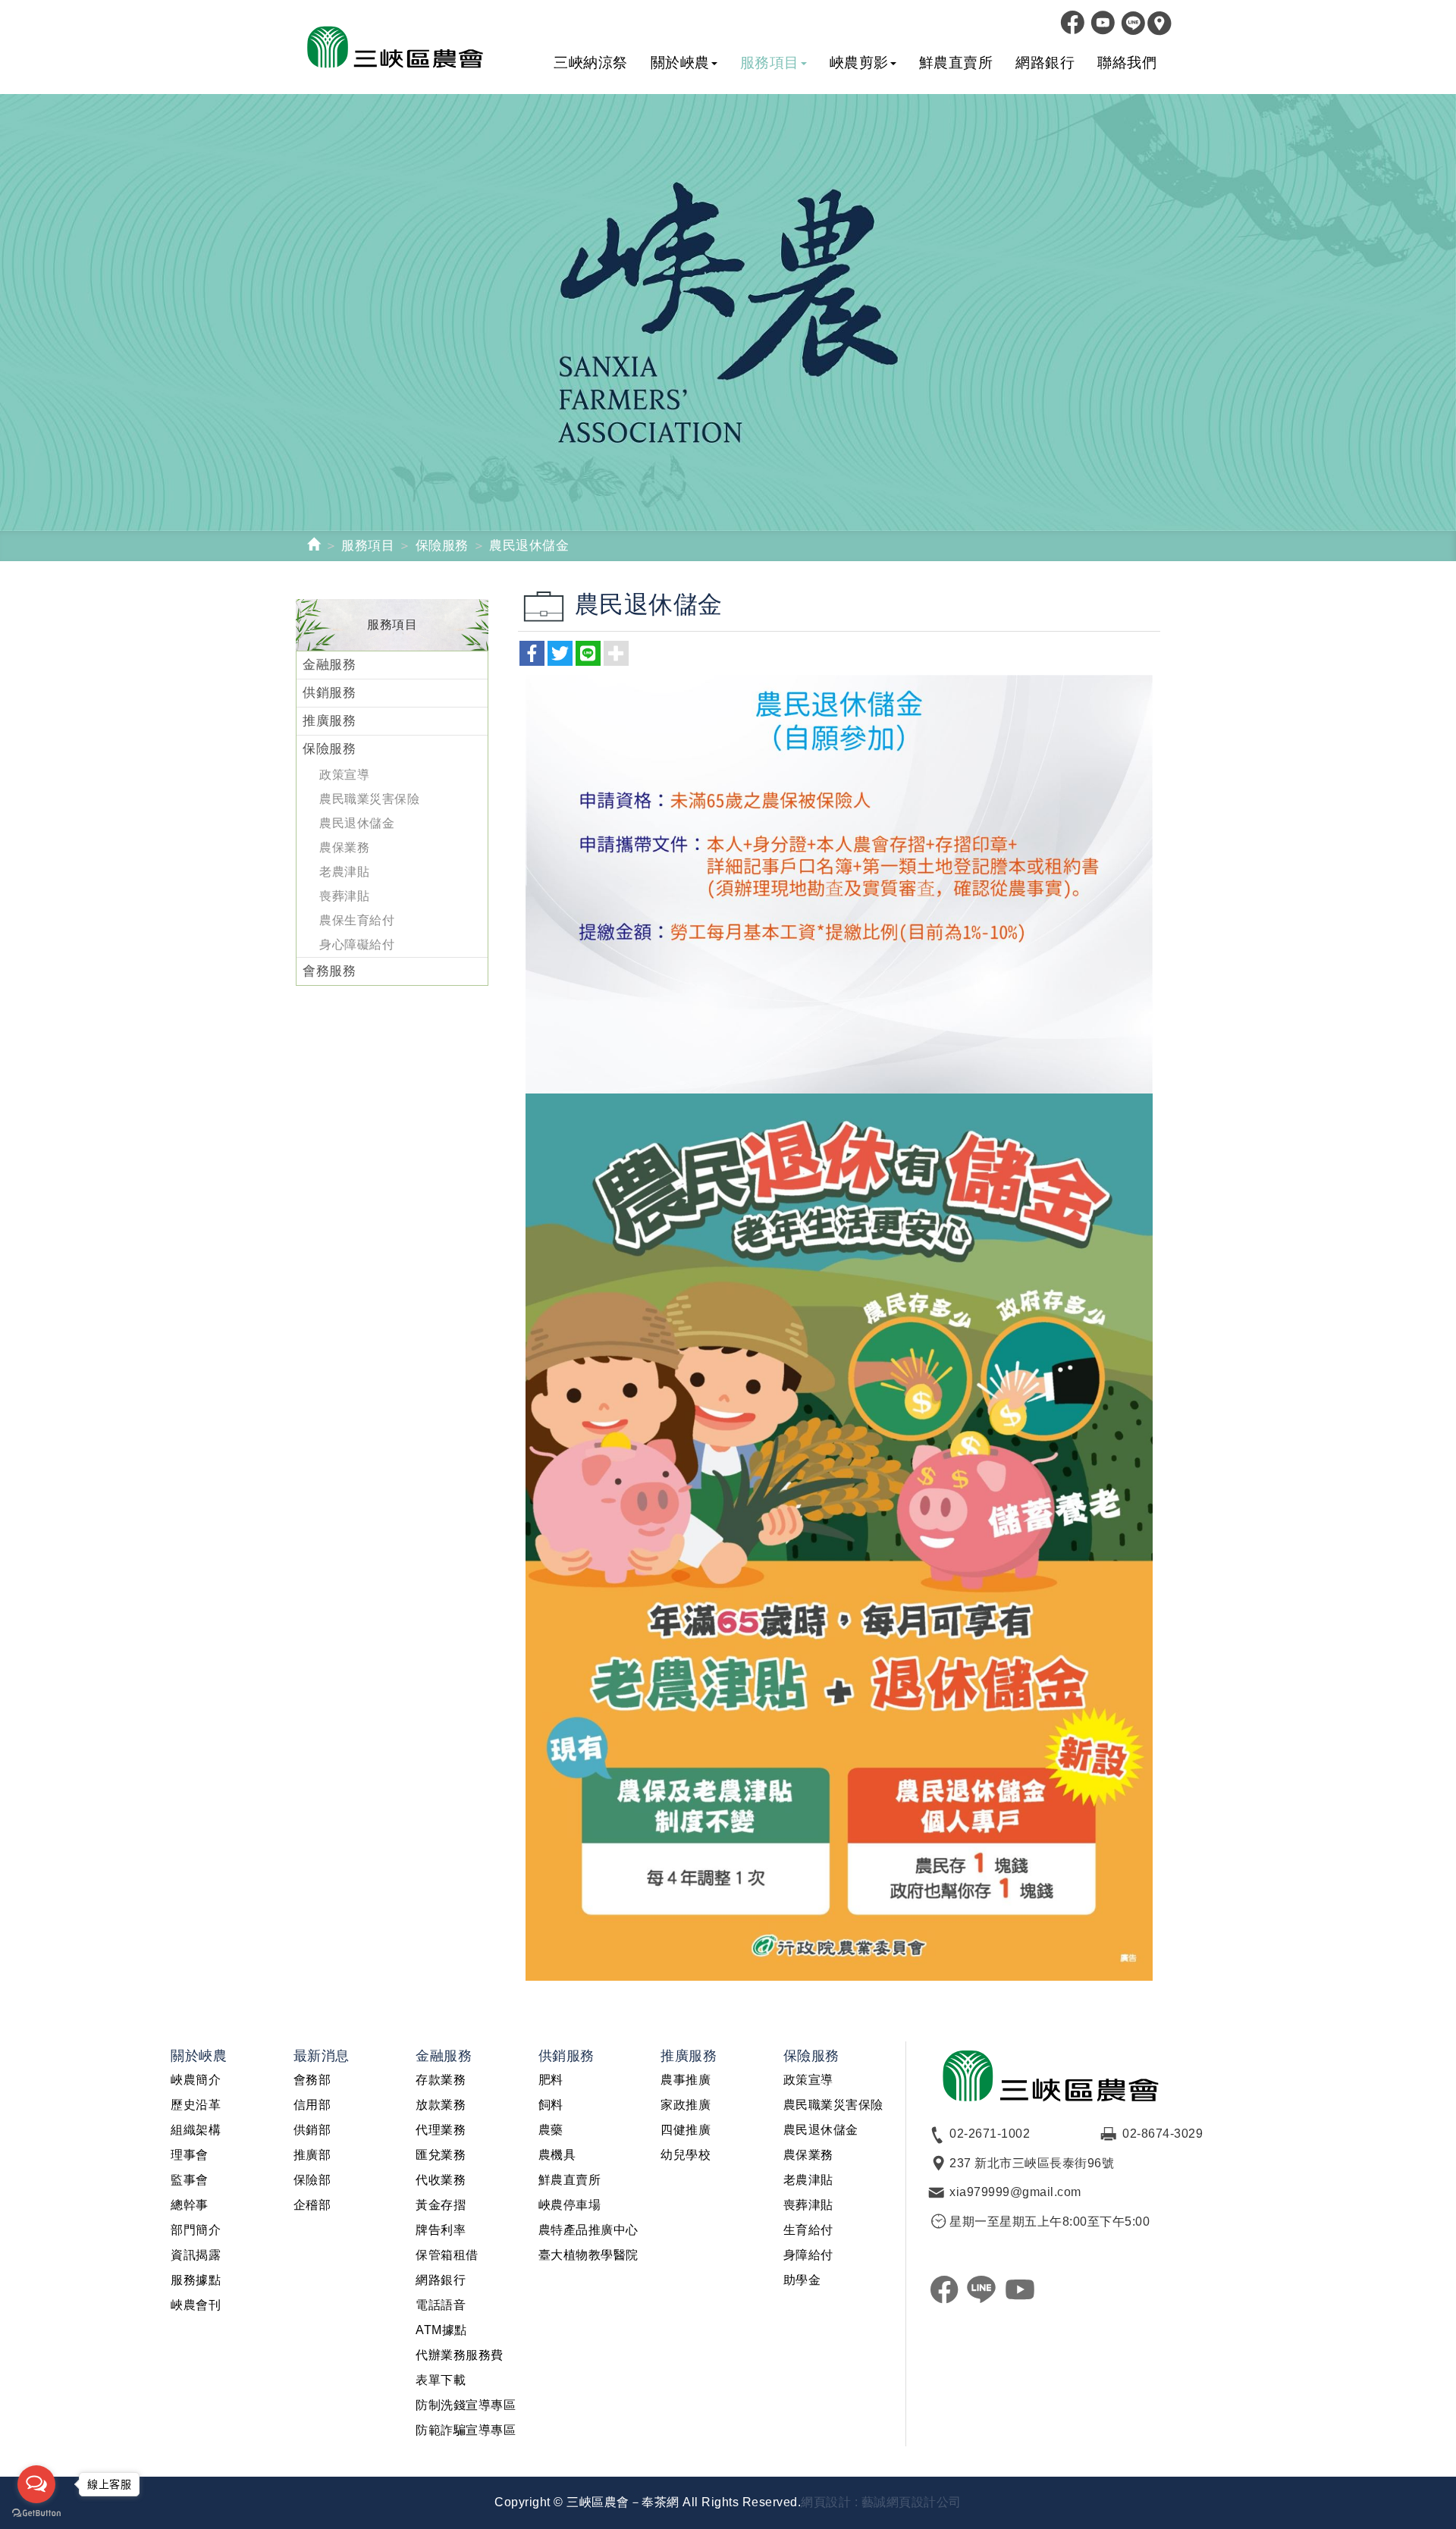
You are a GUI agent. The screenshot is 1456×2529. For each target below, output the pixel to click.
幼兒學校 (686, 2155)
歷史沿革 (196, 2105)
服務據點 (196, 2280)
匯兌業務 (441, 2155)
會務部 (312, 2080)
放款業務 (441, 2105)
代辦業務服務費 (460, 2355)
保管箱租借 (447, 2255)
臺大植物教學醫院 (588, 2255)
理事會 (190, 2155)
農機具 (557, 2155)
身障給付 (808, 2255)
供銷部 (312, 2130)
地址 (1156, 23)
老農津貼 (344, 872)
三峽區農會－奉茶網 (411, 47)
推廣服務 (329, 721)
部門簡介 (196, 2230)
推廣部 (312, 2155)
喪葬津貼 (344, 896)
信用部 (312, 2105)
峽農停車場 (570, 2205)
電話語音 (441, 2305)
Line (1130, 23)
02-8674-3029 (1163, 2134)
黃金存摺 (441, 2205)
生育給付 (808, 2230)
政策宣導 (344, 775)
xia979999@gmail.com (1015, 2192)
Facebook (1069, 23)
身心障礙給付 (357, 944)
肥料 (551, 2080)
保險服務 (442, 546)
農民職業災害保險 (369, 799)
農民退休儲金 (357, 823)
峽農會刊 (196, 2305)
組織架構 (196, 2130)
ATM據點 (441, 2330)
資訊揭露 (196, 2255)
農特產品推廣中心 (588, 2230)
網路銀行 (441, 2280)
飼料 (551, 2105)
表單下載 (441, 2380)
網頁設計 (826, 2502)
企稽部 (312, 2205)
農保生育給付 (357, 920)
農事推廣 (686, 2080)
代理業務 (441, 2130)
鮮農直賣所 (570, 2180)
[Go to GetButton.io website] (36, 2513)
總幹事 (190, 2205)
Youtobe (1100, 23)
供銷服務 (329, 693)
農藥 (551, 2130)
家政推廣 (686, 2105)
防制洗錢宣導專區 (466, 2405)
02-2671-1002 (990, 2134)
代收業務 (441, 2180)
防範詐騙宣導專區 (466, 2430)
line (982, 2289)
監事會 (190, 2180)
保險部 (312, 2180)
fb (944, 2289)
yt (1020, 2289)
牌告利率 (441, 2230)
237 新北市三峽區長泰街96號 (1032, 2163)
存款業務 (441, 2080)
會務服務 (329, 971)
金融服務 (329, 665)
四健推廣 (686, 2130)
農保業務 (344, 847)
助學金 (802, 2280)
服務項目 (368, 546)
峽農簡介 (196, 2080)
